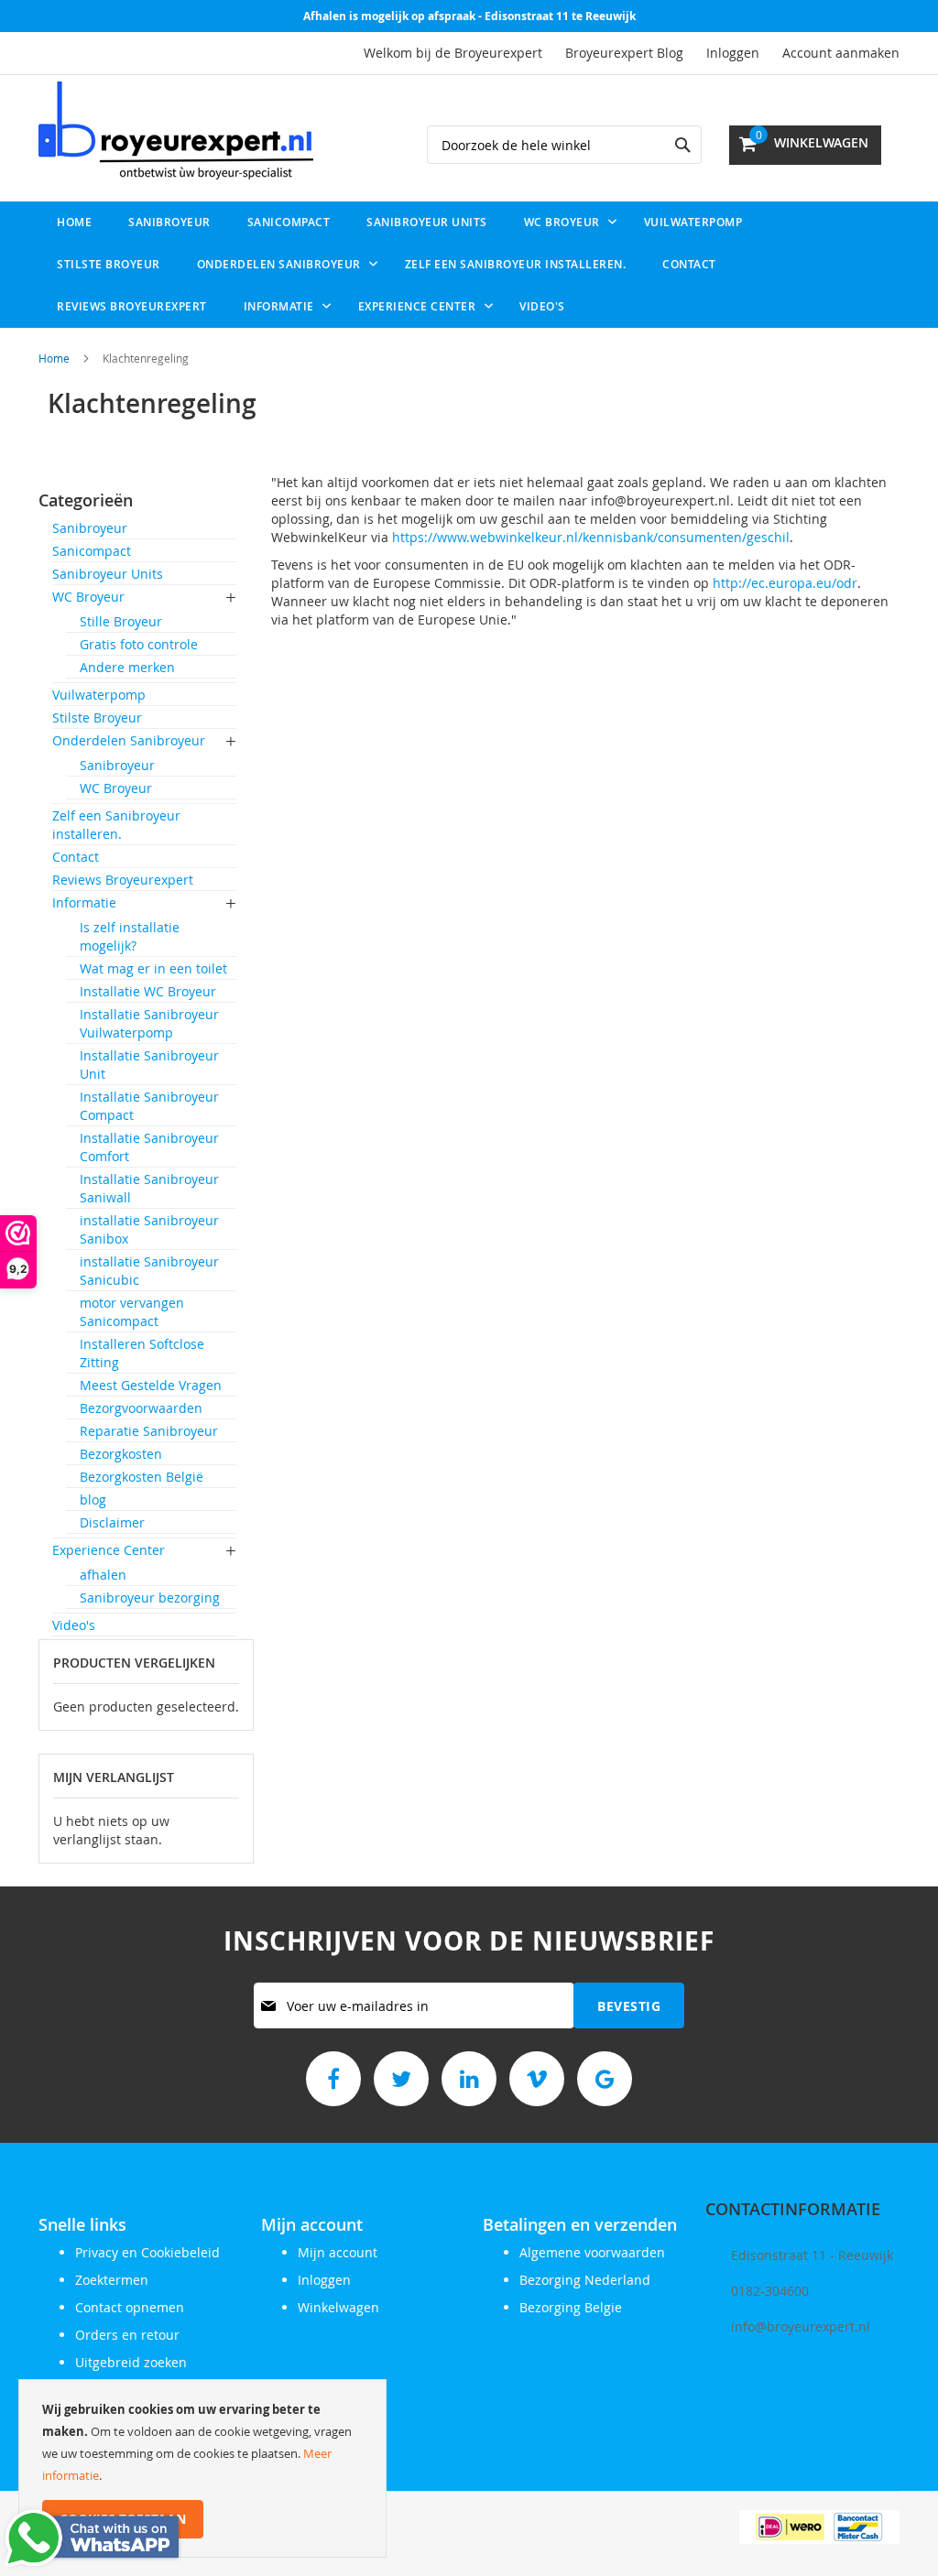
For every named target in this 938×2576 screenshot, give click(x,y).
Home (54, 358)
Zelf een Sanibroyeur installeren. (116, 825)
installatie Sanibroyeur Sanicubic (149, 1271)
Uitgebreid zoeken (131, 2362)
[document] (202, 2468)
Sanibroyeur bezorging (150, 1598)
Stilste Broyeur (97, 717)
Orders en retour (127, 2335)
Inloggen (733, 53)
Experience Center (109, 1550)
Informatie (84, 902)
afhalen (103, 1575)
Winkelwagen (338, 2307)
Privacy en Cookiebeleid (147, 2252)
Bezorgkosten (121, 1454)
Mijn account (338, 2252)
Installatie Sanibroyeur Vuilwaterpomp (149, 1023)
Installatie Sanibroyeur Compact (149, 1106)
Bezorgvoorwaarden (141, 1408)
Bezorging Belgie (571, 2307)
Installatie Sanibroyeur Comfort (149, 1147)
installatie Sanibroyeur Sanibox (149, 1229)
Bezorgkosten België (142, 1477)
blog (93, 1500)
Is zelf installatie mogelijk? (130, 936)
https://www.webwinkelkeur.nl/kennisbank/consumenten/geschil (591, 537)
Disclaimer (112, 1522)
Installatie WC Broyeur (148, 991)
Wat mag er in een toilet (153, 968)
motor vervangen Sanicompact (132, 1312)
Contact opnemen (130, 2307)
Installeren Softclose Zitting (142, 1353)
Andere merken (127, 667)
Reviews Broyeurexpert (123, 880)
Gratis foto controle (139, 644)
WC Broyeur (88, 597)
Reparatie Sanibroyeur (149, 1431)
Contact (76, 857)
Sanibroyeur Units (108, 574)
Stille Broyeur (121, 621)
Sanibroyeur (90, 528)
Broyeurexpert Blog (624, 53)
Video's (74, 1625)
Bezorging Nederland (585, 2280)
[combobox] (564, 145)
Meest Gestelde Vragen (151, 1385)
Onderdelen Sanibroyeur (129, 740)
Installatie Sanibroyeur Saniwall (149, 1188)
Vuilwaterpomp (99, 695)
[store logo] (176, 131)
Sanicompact (92, 551)
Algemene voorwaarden (592, 2252)
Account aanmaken (841, 53)
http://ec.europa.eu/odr (785, 583)
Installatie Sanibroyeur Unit (149, 1065)
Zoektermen (112, 2280)
